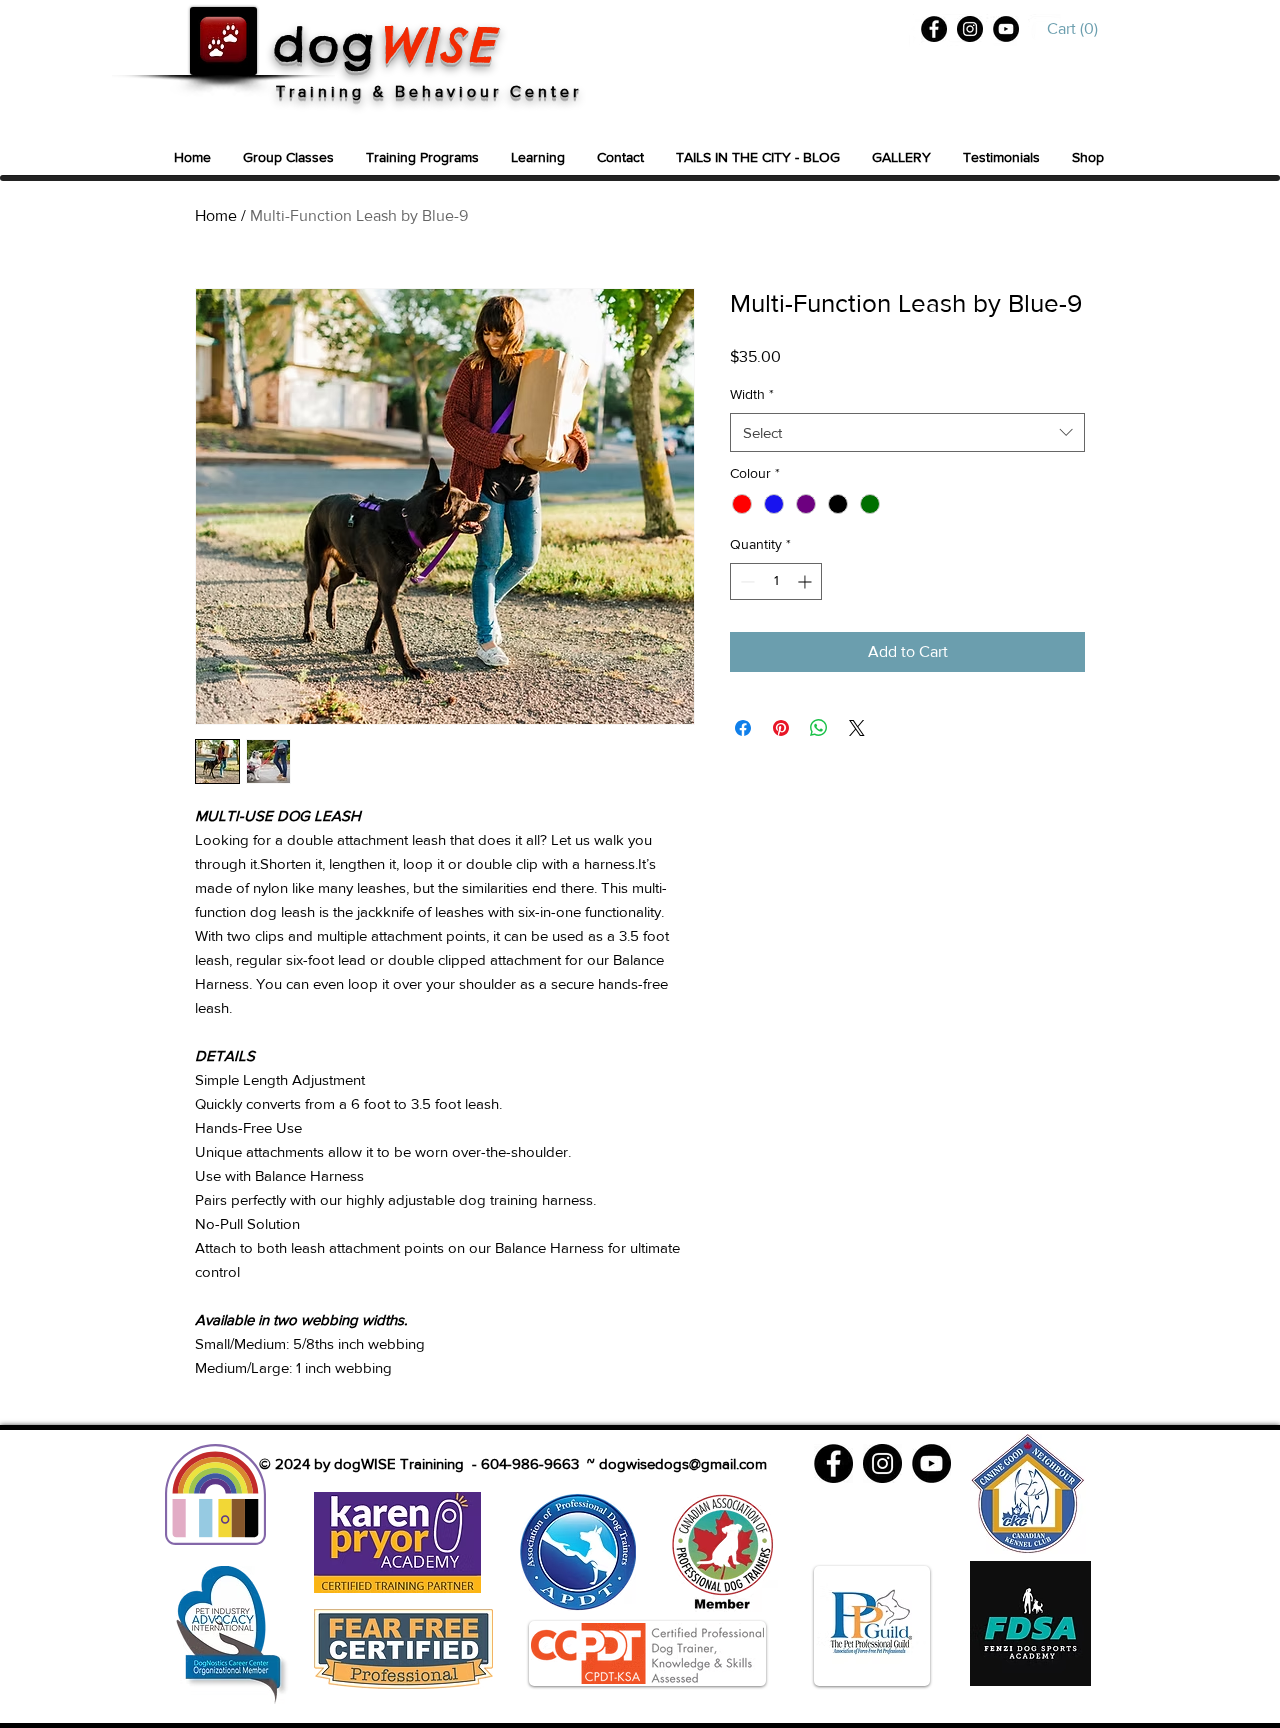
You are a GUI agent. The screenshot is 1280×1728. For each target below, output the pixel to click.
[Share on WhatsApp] (819, 728)
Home (216, 215)
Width (752, 394)
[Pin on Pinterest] (781, 728)
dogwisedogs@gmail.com (683, 1463)
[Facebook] (934, 29)
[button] (1077, 28)
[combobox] (907, 432)
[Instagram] (970, 29)
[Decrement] (745, 581)
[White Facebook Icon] (915, 30)
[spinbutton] (776, 581)
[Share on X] (857, 728)
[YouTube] (1006, 29)
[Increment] (806, 581)
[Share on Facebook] (743, 728)
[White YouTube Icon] (1044, 30)
